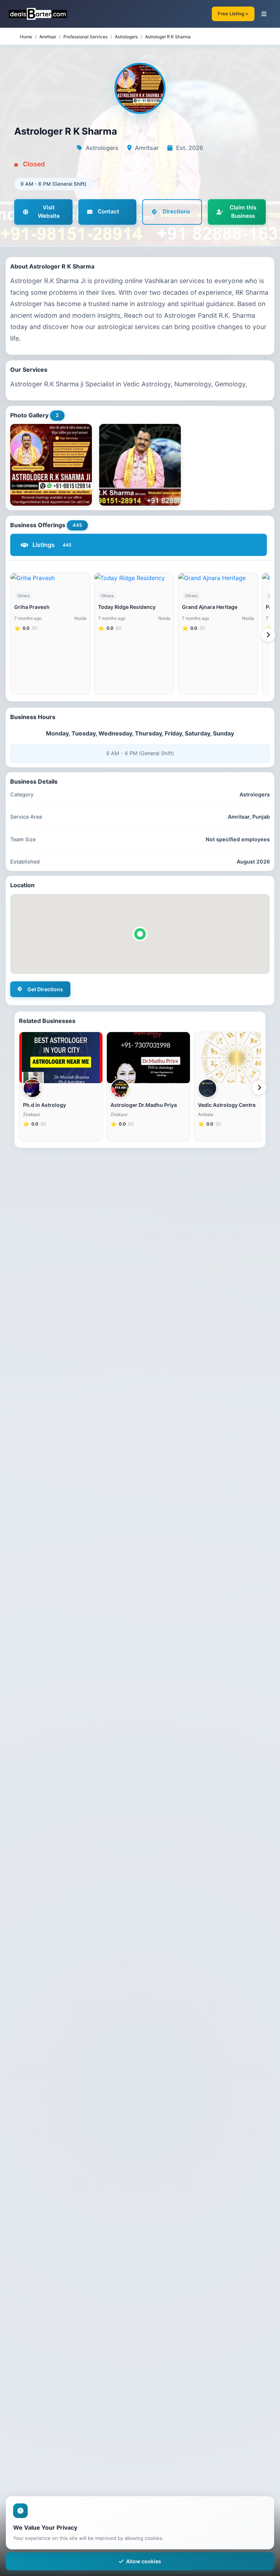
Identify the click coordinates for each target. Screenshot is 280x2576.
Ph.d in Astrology (44, 1105)
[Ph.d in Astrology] (61, 1058)
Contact (108, 211)
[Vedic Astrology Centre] (236, 1058)
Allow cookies (144, 2561)
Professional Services (85, 37)
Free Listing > (233, 14)
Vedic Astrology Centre (227, 1105)
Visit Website (49, 212)
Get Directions (45, 989)
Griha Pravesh (32, 607)
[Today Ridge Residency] (134, 578)
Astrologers (126, 37)
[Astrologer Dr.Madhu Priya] (148, 1058)
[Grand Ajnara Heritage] (218, 578)
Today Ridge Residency (127, 607)
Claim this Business (243, 212)
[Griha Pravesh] (50, 578)
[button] (140, 934)
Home (26, 37)
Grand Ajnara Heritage (210, 607)
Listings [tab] (52, 545)
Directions (176, 211)
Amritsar (48, 37)
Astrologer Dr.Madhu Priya (144, 1105)
